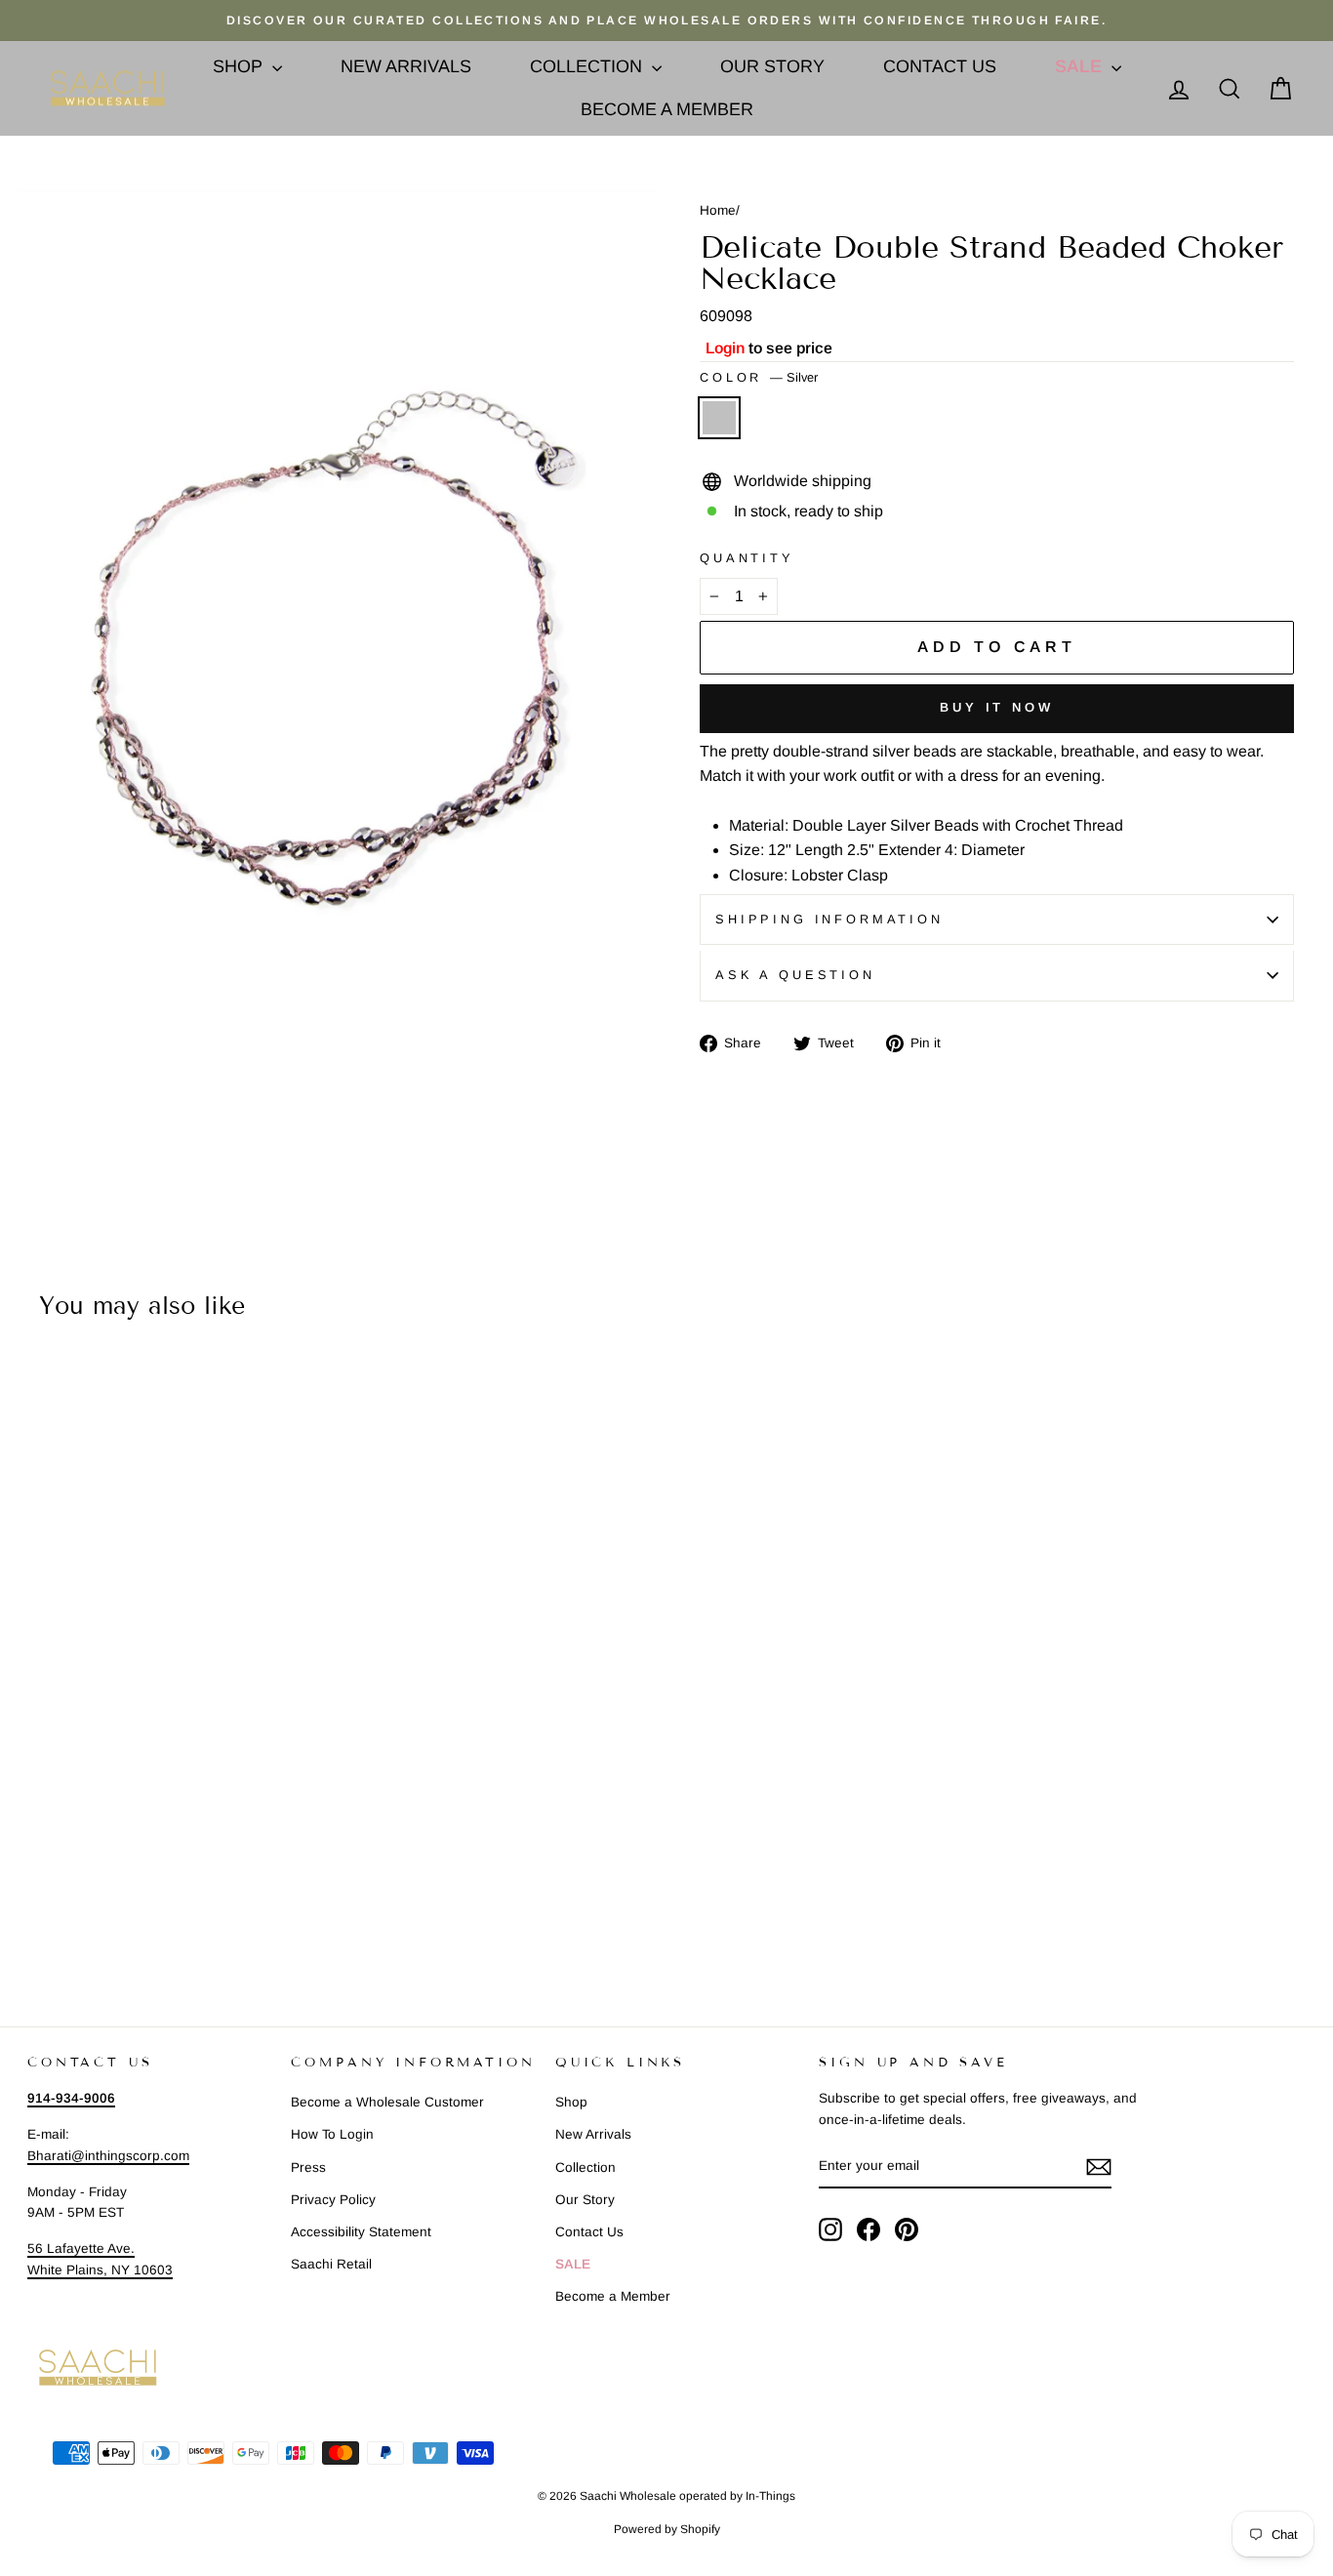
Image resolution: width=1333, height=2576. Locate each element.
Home (718, 210)
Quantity (747, 558)
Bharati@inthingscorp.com (108, 2156)
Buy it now (997, 707)
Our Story (772, 66)
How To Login (332, 2134)
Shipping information (829, 919)
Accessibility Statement (361, 2232)
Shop (240, 66)
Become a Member (667, 109)
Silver (719, 418)
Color (759, 377)
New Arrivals (406, 66)
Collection (588, 66)
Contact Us (940, 66)
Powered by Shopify (667, 2529)
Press (308, 2167)
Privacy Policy (333, 2200)
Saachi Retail (331, 2264)
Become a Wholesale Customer (387, 2102)
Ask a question (795, 975)
